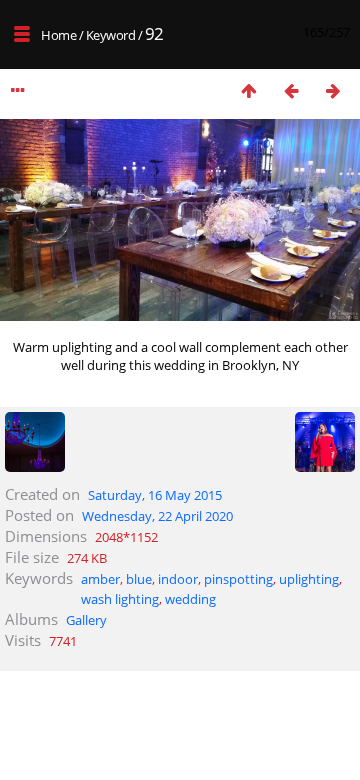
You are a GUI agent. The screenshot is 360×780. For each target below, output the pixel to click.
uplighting (309, 579)
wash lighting (120, 599)
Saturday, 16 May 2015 (155, 495)
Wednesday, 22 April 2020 (157, 516)
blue (139, 579)
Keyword (111, 35)
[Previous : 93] (291, 90)
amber (100, 579)
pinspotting (238, 579)
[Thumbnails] (249, 90)
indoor (178, 579)
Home (58, 35)
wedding (190, 599)
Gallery (86, 620)
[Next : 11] (333, 90)
